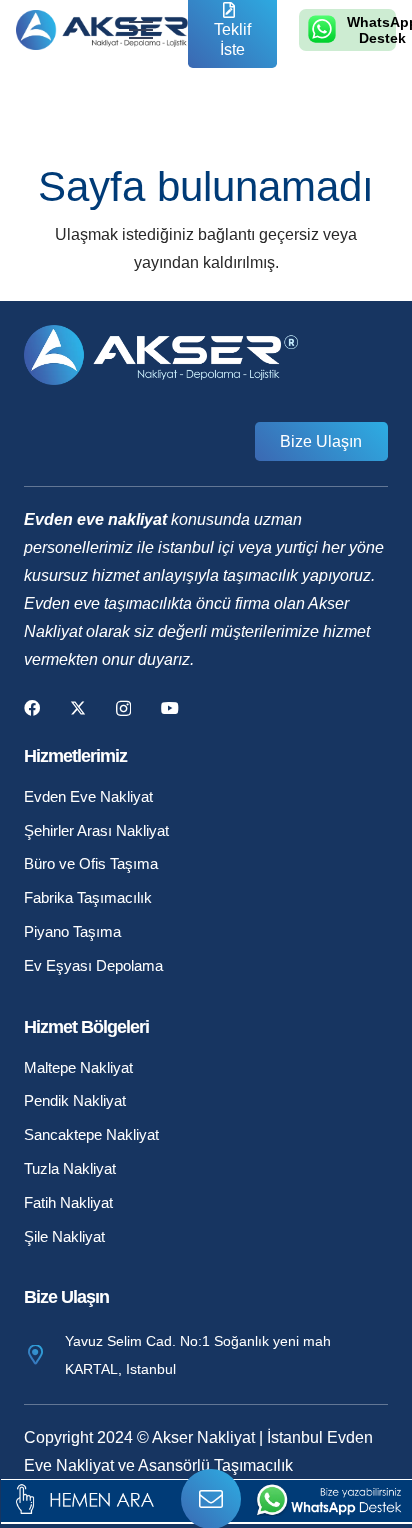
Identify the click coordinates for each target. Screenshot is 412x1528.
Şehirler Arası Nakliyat (96, 830)
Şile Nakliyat (64, 1236)
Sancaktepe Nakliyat (91, 1134)
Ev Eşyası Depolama (93, 965)
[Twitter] (78, 708)
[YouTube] (170, 708)
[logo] (322, 29)
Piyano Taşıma (72, 931)
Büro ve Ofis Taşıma (91, 863)
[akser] (107, 30)
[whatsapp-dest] (329, 1499)
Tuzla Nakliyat (70, 1168)
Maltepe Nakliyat (78, 1067)
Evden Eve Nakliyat (88, 796)
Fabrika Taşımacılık (88, 897)
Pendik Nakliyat (75, 1100)
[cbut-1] (99, 1499)
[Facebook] (32, 708)
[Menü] (141, 30)
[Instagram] (123, 709)
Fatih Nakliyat (68, 1202)
